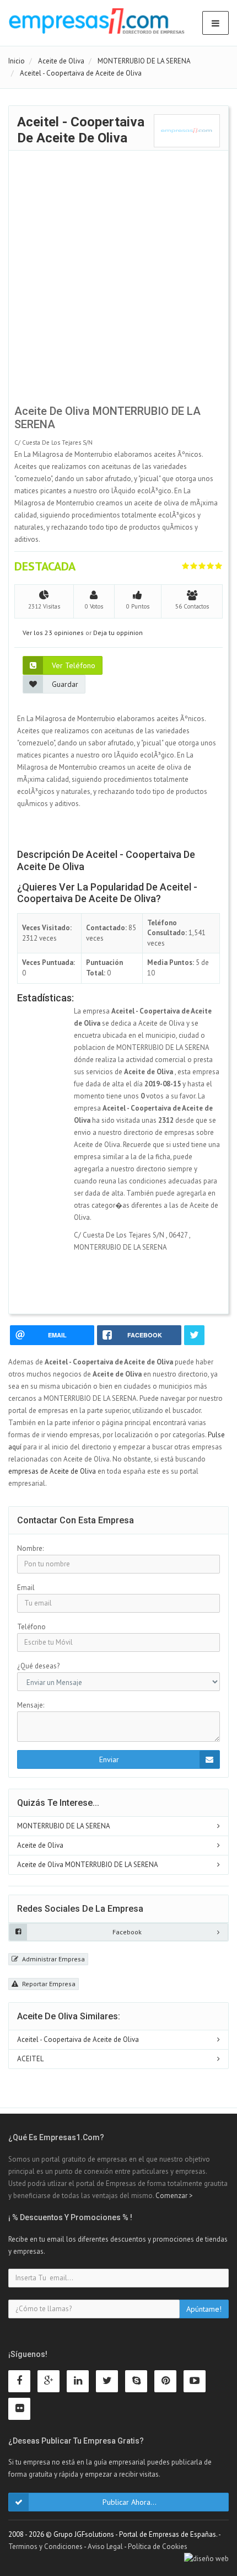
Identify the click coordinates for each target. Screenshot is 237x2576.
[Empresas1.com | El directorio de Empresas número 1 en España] (97, 21)
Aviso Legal (105, 2546)
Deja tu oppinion (118, 633)
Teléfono (31, 1627)
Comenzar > (174, 2196)
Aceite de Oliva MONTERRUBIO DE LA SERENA (88, 1865)
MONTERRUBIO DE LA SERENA (64, 1826)
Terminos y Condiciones (45, 2546)
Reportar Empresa (48, 1984)
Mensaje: (31, 1705)
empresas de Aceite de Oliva (52, 1471)
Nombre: (30, 1548)
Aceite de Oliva (40, 1845)
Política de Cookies (158, 2546)
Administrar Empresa (53, 1959)
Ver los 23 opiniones (53, 633)
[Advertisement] (118, 280)
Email (26, 1588)
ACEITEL (30, 2059)
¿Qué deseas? (38, 1666)
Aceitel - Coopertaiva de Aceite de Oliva (78, 2039)
